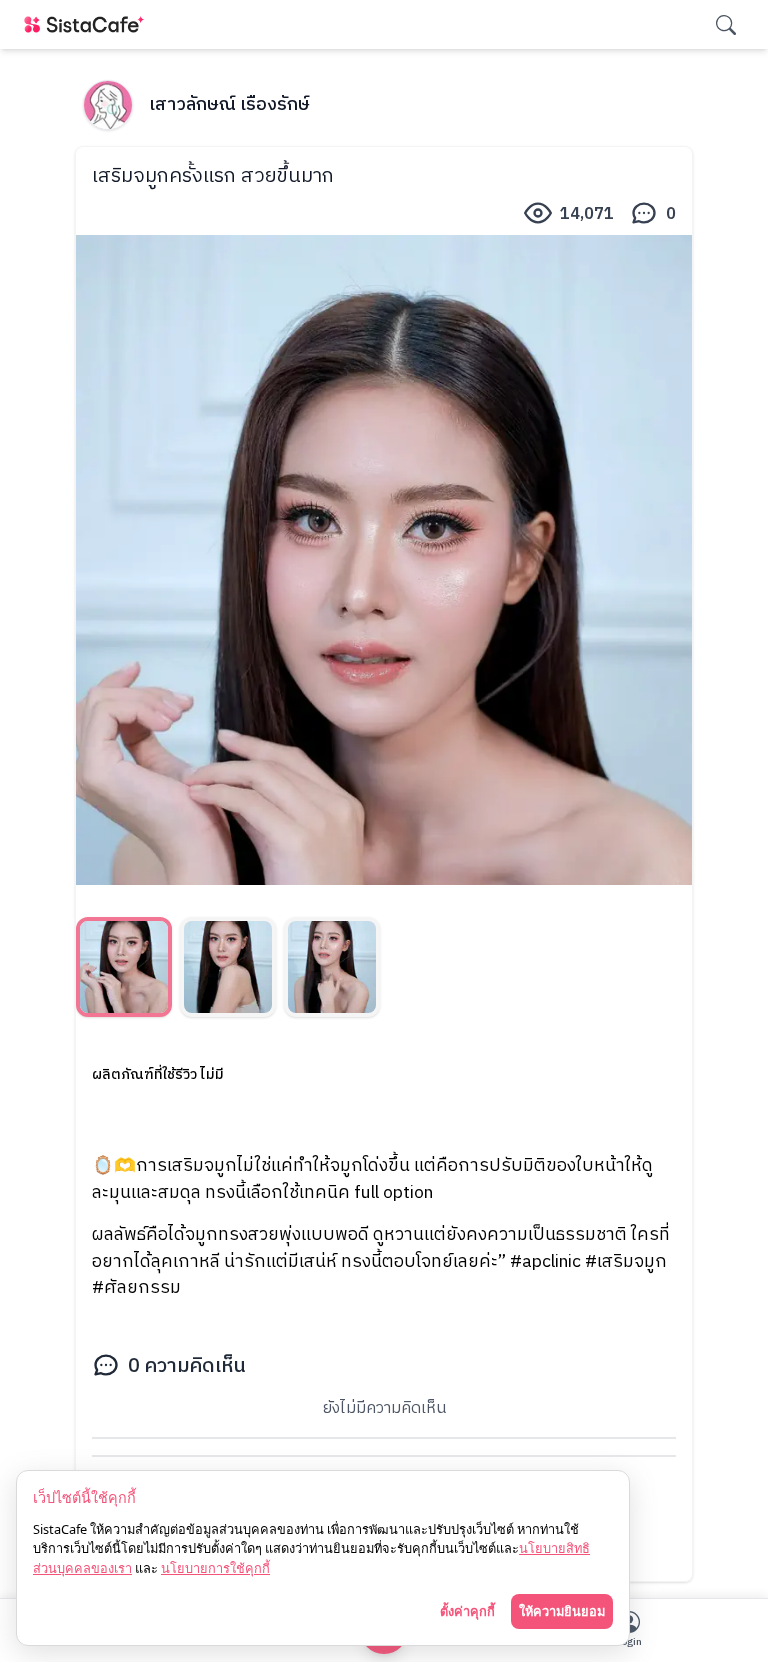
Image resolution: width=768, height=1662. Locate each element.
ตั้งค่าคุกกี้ (467, 1611)
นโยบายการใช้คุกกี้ (215, 1568)
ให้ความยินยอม (562, 1611)
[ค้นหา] (726, 25)
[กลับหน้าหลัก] (88, 24)
